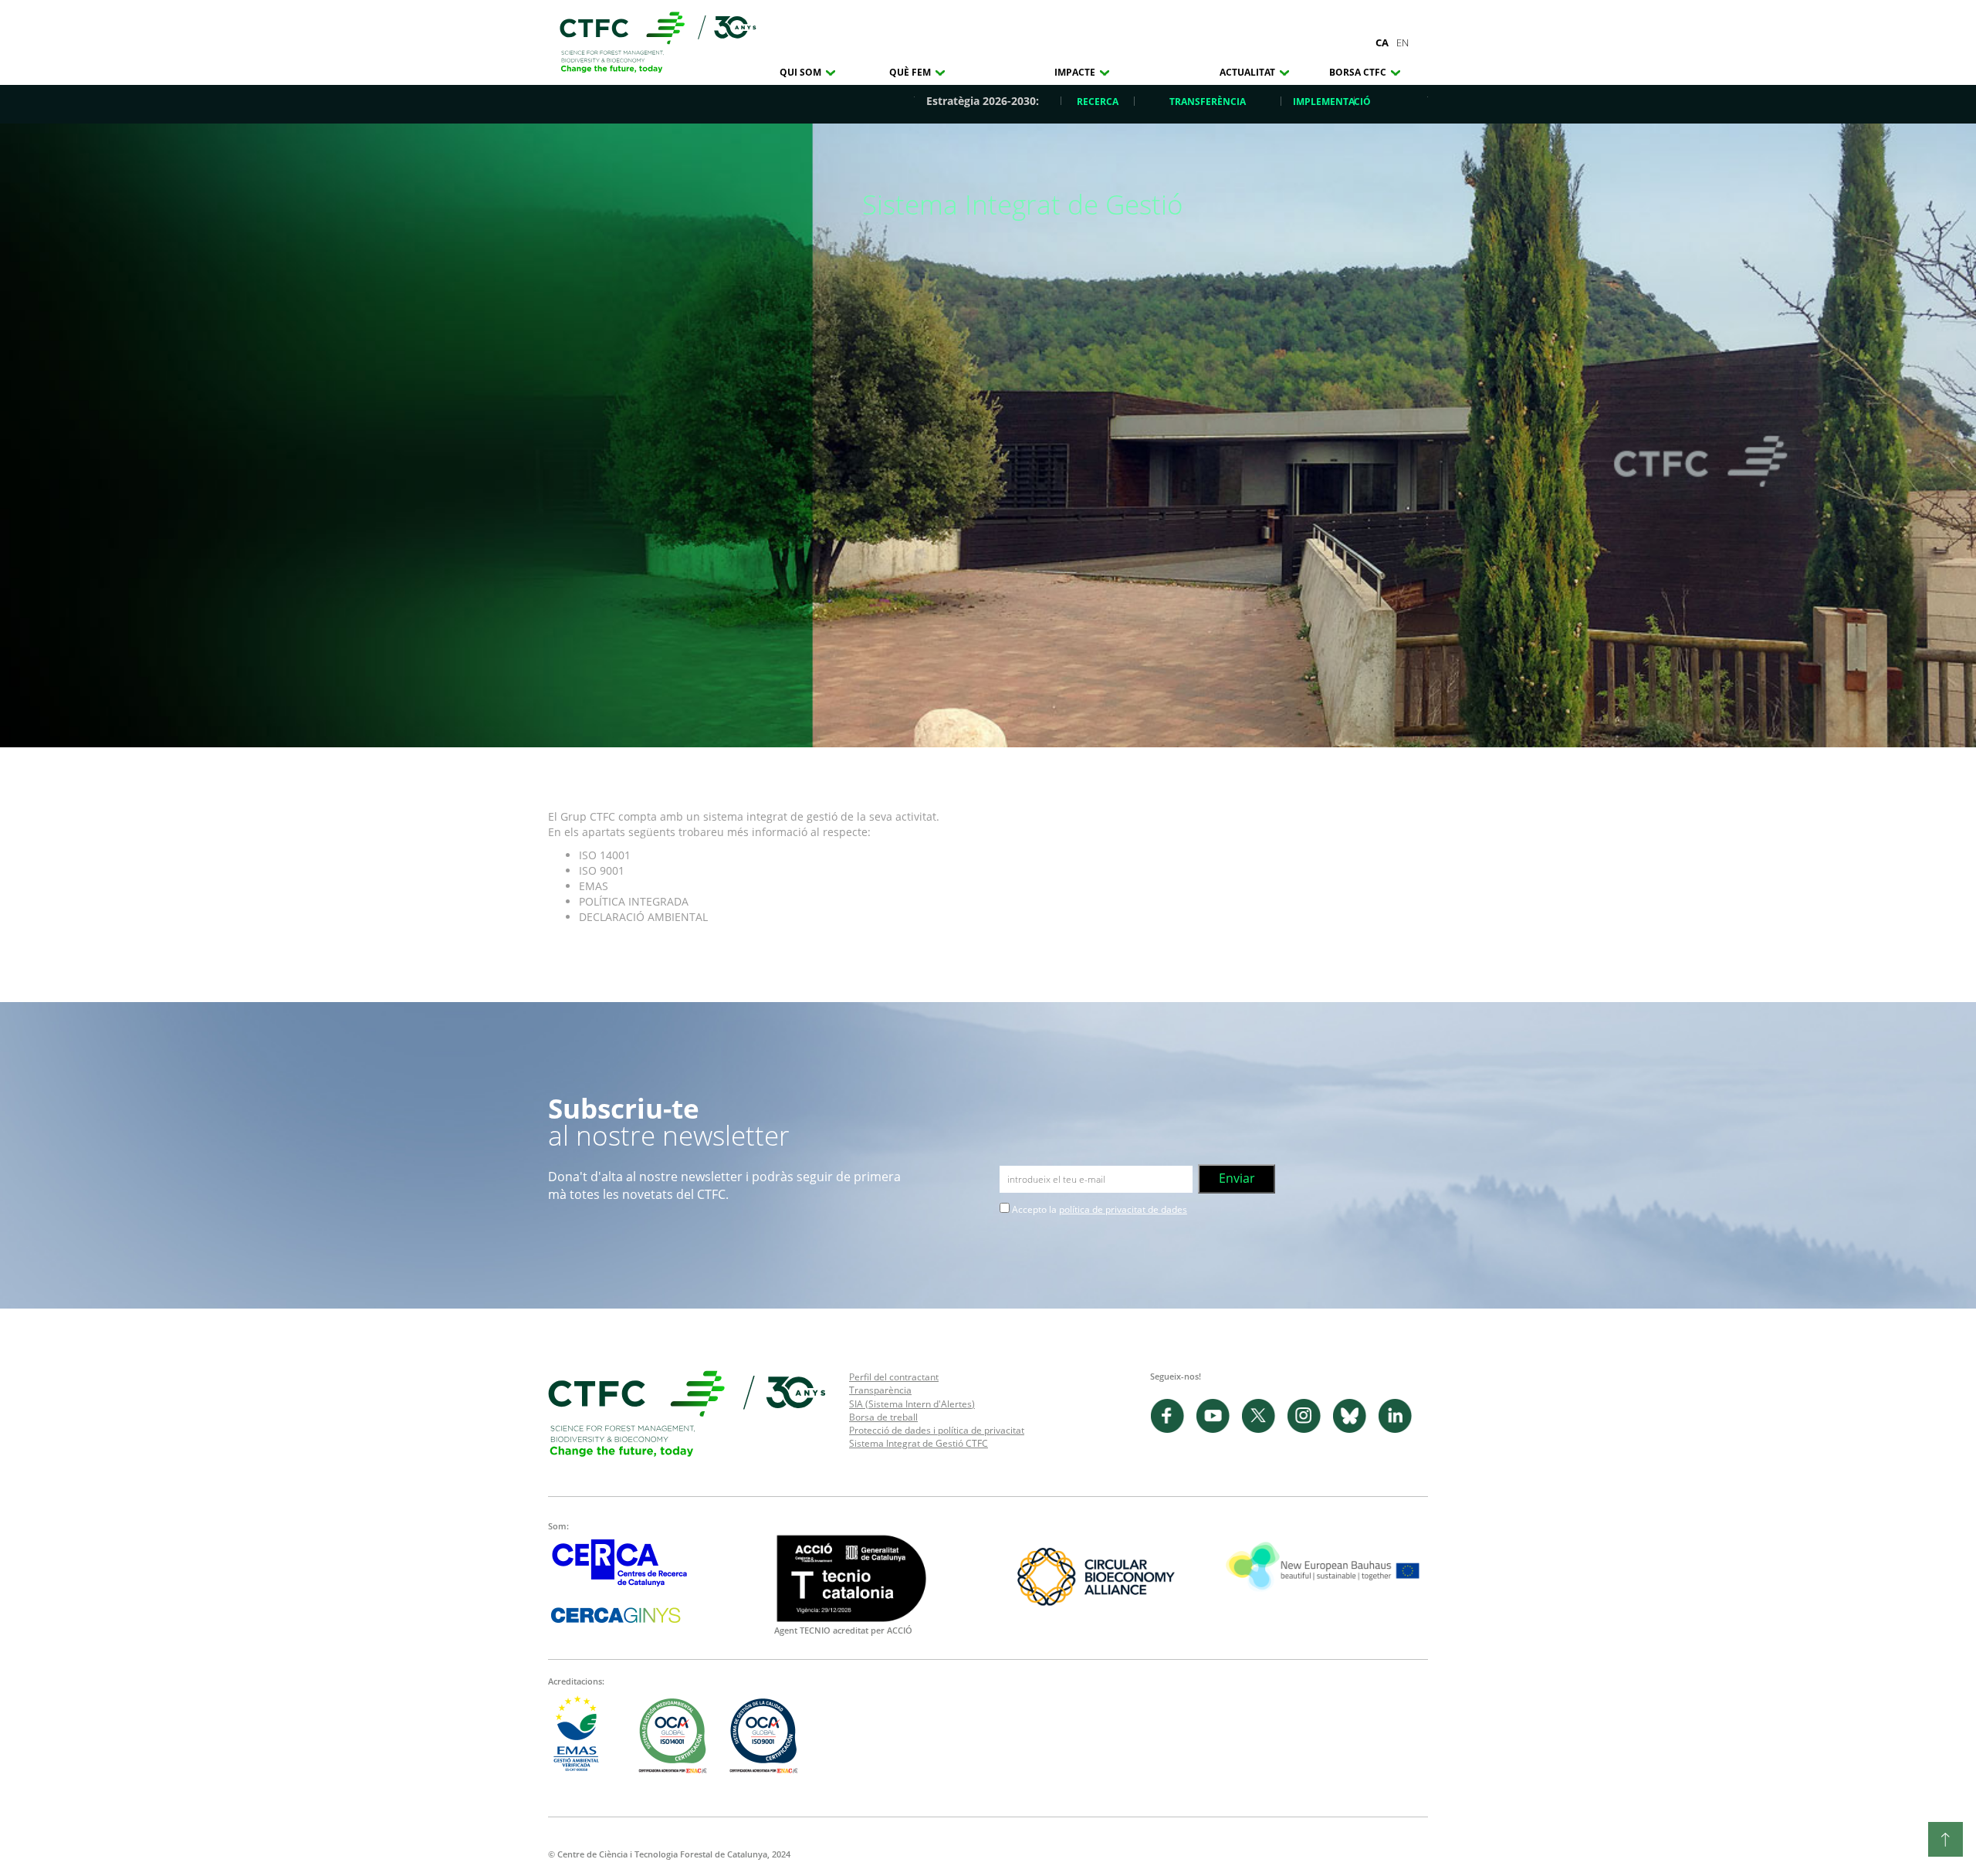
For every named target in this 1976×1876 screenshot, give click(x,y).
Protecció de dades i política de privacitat (937, 1430)
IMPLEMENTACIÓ (1332, 102)
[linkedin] (1399, 1429)
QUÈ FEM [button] (911, 72)
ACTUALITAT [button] (1249, 72)
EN (1402, 42)
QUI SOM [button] (802, 72)
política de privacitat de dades (1123, 1209)
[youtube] (1218, 1429)
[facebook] (1173, 1429)
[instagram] (1309, 1429)
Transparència (880, 1390)
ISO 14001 (605, 855)
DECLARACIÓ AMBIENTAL (646, 917)
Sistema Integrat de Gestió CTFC (919, 1443)
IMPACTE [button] (1076, 72)
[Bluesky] (1355, 1429)
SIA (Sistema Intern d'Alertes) (912, 1404)
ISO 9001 (602, 870)
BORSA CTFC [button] (1359, 72)
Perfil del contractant (894, 1377)
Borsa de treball (883, 1417)
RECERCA (1098, 102)
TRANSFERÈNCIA (1208, 102)
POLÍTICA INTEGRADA (634, 901)
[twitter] (1264, 1429)
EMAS (594, 886)
